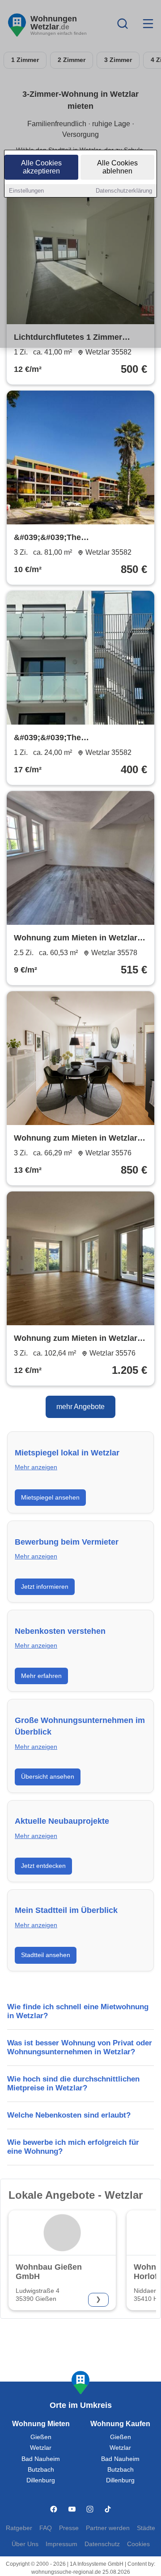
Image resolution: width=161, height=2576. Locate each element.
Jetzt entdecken (43, 1866)
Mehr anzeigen (36, 1467)
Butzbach (41, 2470)
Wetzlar (41, 2448)
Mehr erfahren (41, 1676)
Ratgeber (19, 2528)
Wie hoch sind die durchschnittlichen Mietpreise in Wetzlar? (73, 2083)
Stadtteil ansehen (46, 1955)
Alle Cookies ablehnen (117, 167)
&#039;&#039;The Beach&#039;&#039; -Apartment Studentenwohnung (75, 738)
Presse (69, 2528)
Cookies (138, 2544)
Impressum (61, 2544)
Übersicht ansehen (48, 1776)
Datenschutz (102, 2544)
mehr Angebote (80, 1407)
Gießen (41, 2437)
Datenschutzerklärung (124, 191)
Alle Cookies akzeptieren (41, 167)
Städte (146, 2528)
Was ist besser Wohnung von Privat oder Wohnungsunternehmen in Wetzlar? (80, 2047)
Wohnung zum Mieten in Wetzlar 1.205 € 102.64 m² (76, 1339)
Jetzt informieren (45, 1587)
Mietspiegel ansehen (50, 1497)
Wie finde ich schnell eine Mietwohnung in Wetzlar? (78, 2011)
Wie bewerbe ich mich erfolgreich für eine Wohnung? (73, 2147)
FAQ (46, 2528)
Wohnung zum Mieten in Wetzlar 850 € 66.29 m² (76, 1139)
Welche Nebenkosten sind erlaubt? (69, 2115)
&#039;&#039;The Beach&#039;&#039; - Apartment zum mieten (76, 538)
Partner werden (108, 2528)
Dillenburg (41, 2480)
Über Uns (25, 2544)
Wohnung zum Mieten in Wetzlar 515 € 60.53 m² (76, 939)
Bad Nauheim (41, 2459)
